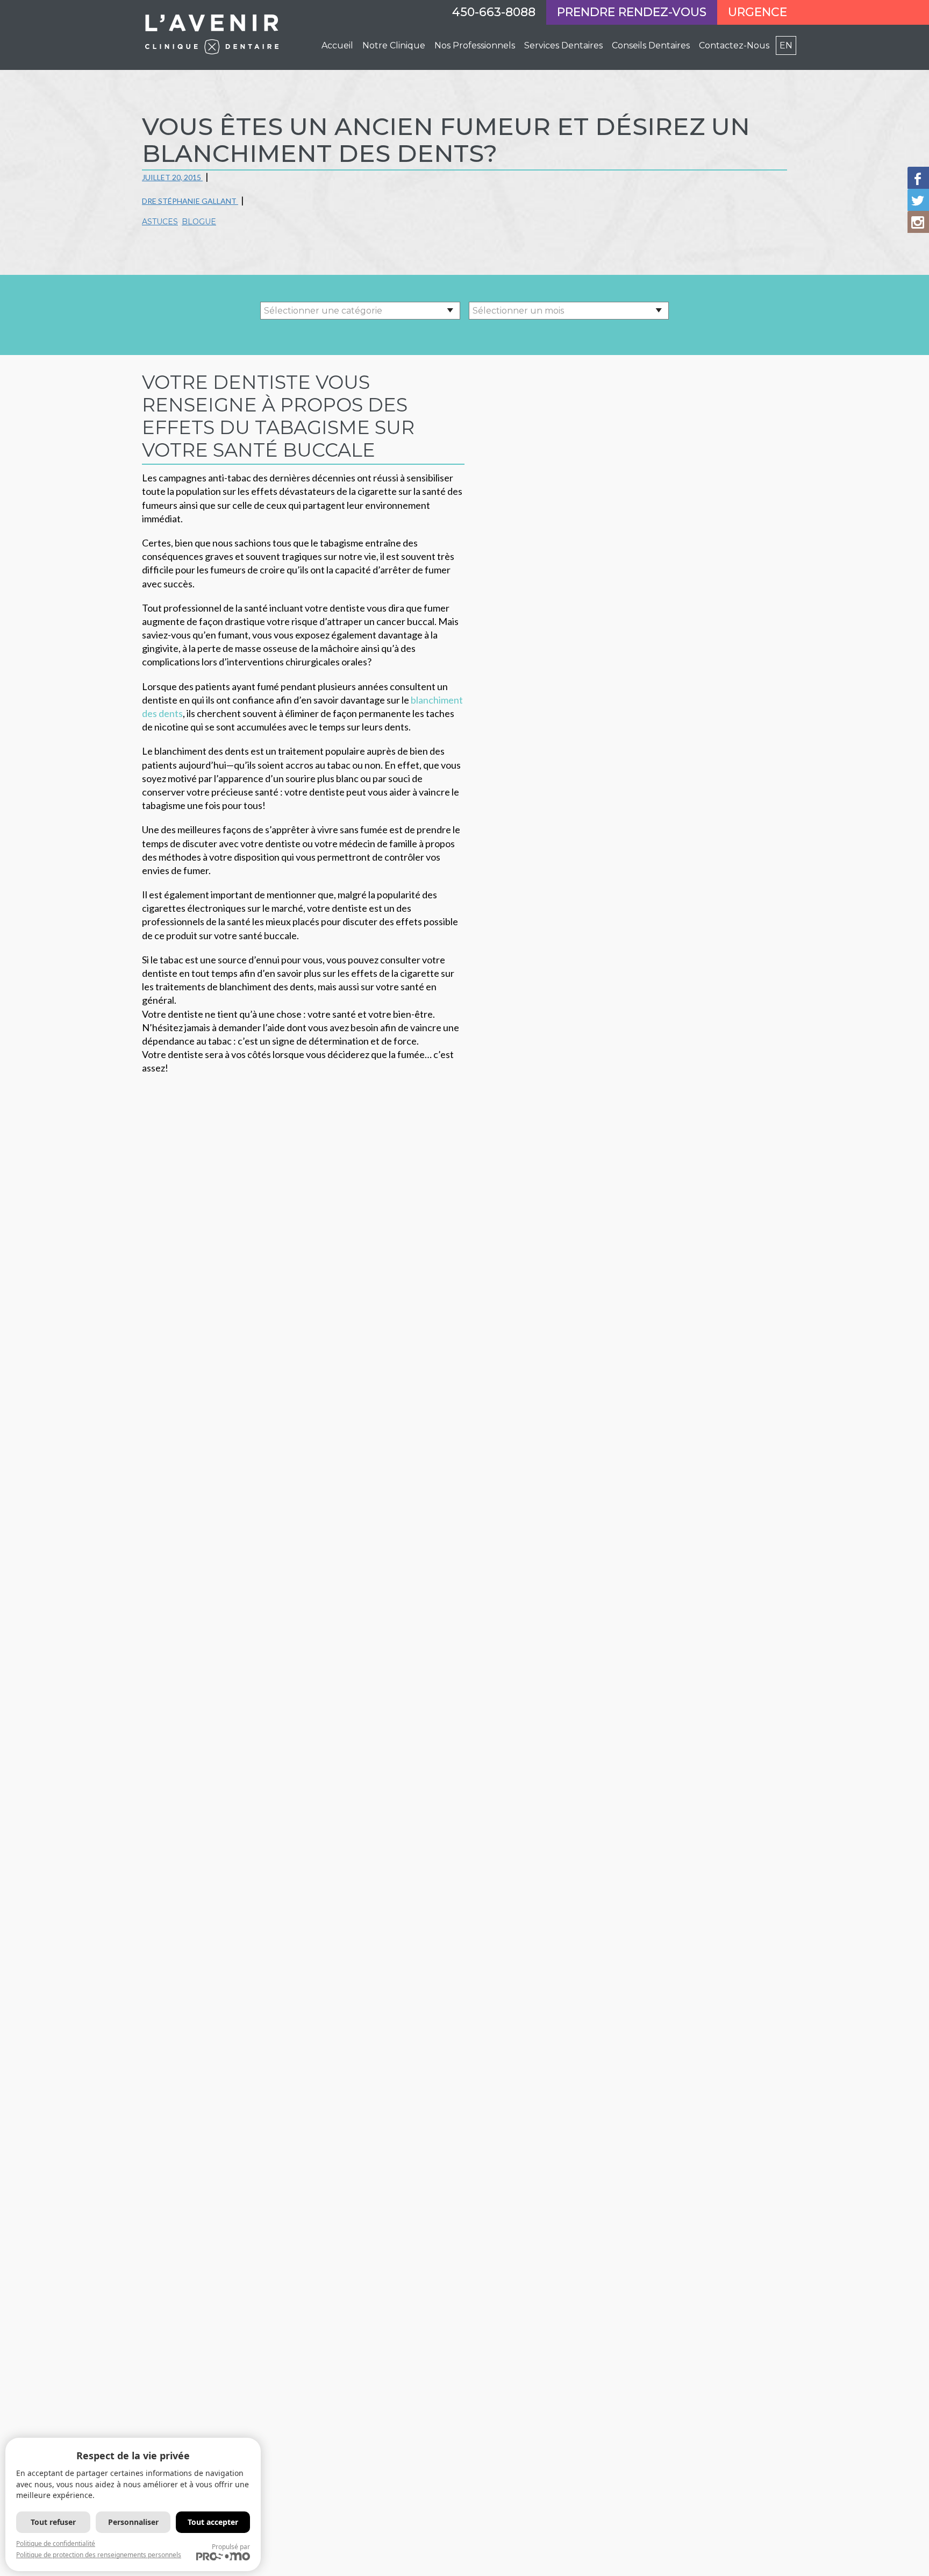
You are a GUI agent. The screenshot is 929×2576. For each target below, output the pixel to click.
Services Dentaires (563, 45)
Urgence (758, 12)
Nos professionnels (475, 45)
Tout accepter (213, 2522)
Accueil (337, 45)
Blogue (199, 222)
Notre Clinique (394, 45)
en (786, 45)
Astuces (160, 222)
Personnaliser (133, 2522)
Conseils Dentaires (651, 45)
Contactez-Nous (734, 45)
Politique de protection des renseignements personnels (99, 2555)
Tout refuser (53, 2522)
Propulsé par (231, 2547)
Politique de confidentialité (56, 2543)
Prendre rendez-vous (632, 12)
